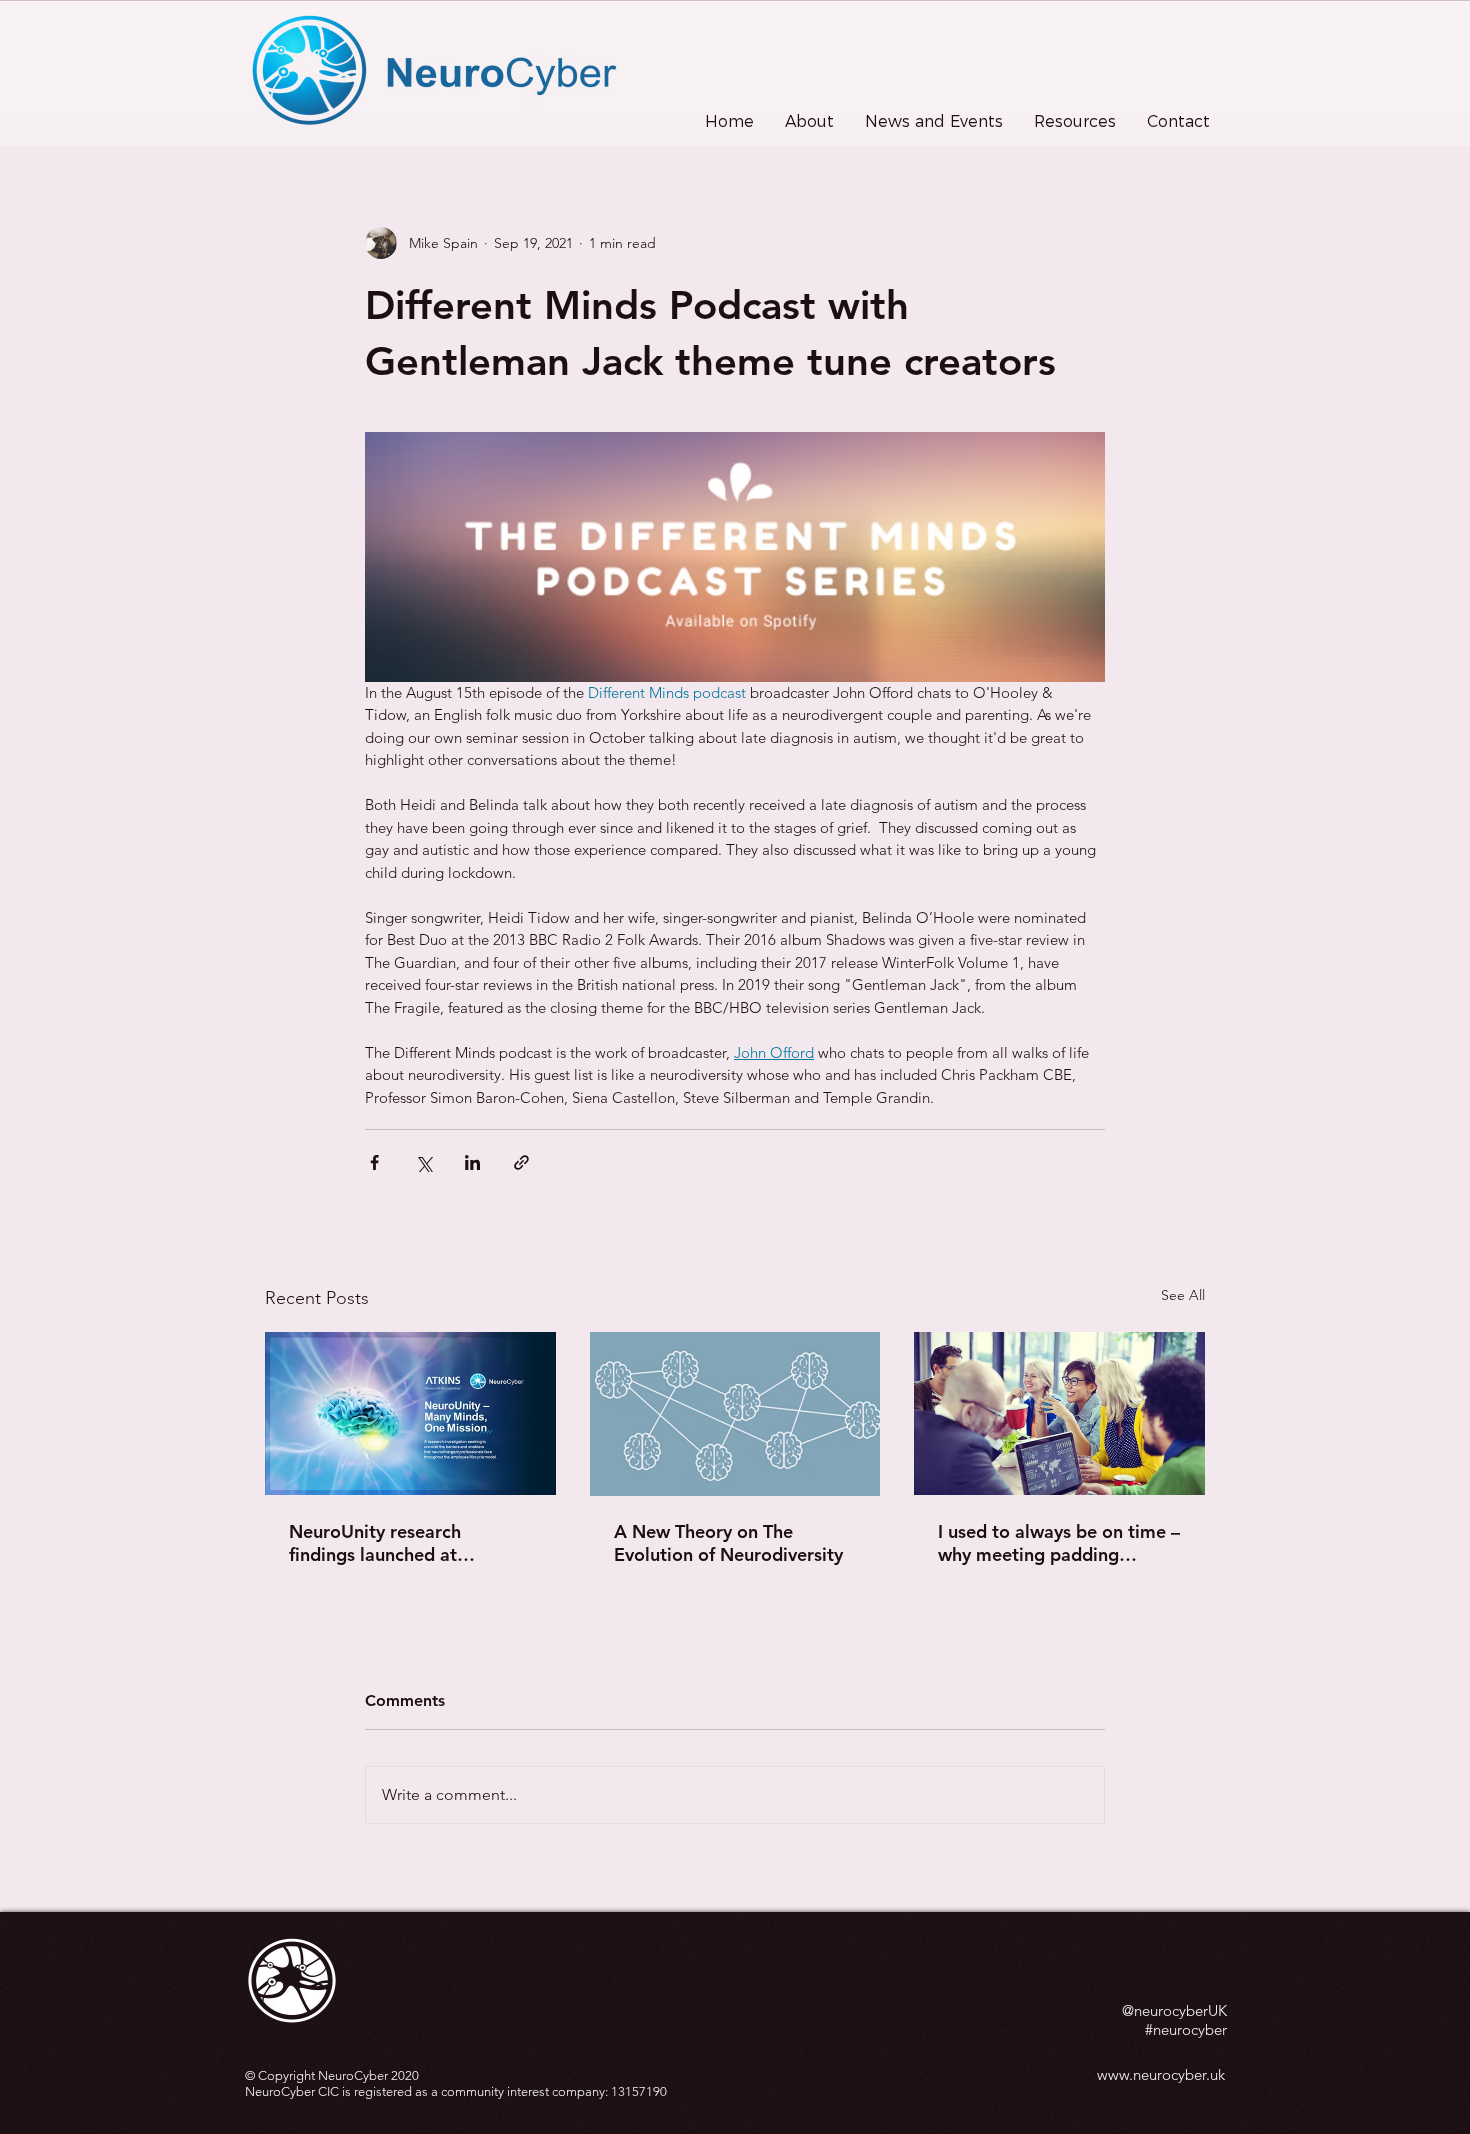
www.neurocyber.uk (1161, 2074)
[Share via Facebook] (374, 1162)
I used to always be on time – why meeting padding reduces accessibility (1059, 1543)
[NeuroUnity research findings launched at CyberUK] (410, 1413)
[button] (809, 122)
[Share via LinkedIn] (472, 1162)
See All (1183, 1295)
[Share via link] (521, 1162)
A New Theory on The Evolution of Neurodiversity (728, 1543)
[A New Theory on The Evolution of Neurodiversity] (735, 1414)
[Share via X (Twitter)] (423, 1162)
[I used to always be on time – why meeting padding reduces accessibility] (1059, 1413)
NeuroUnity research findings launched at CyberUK (375, 1543)
